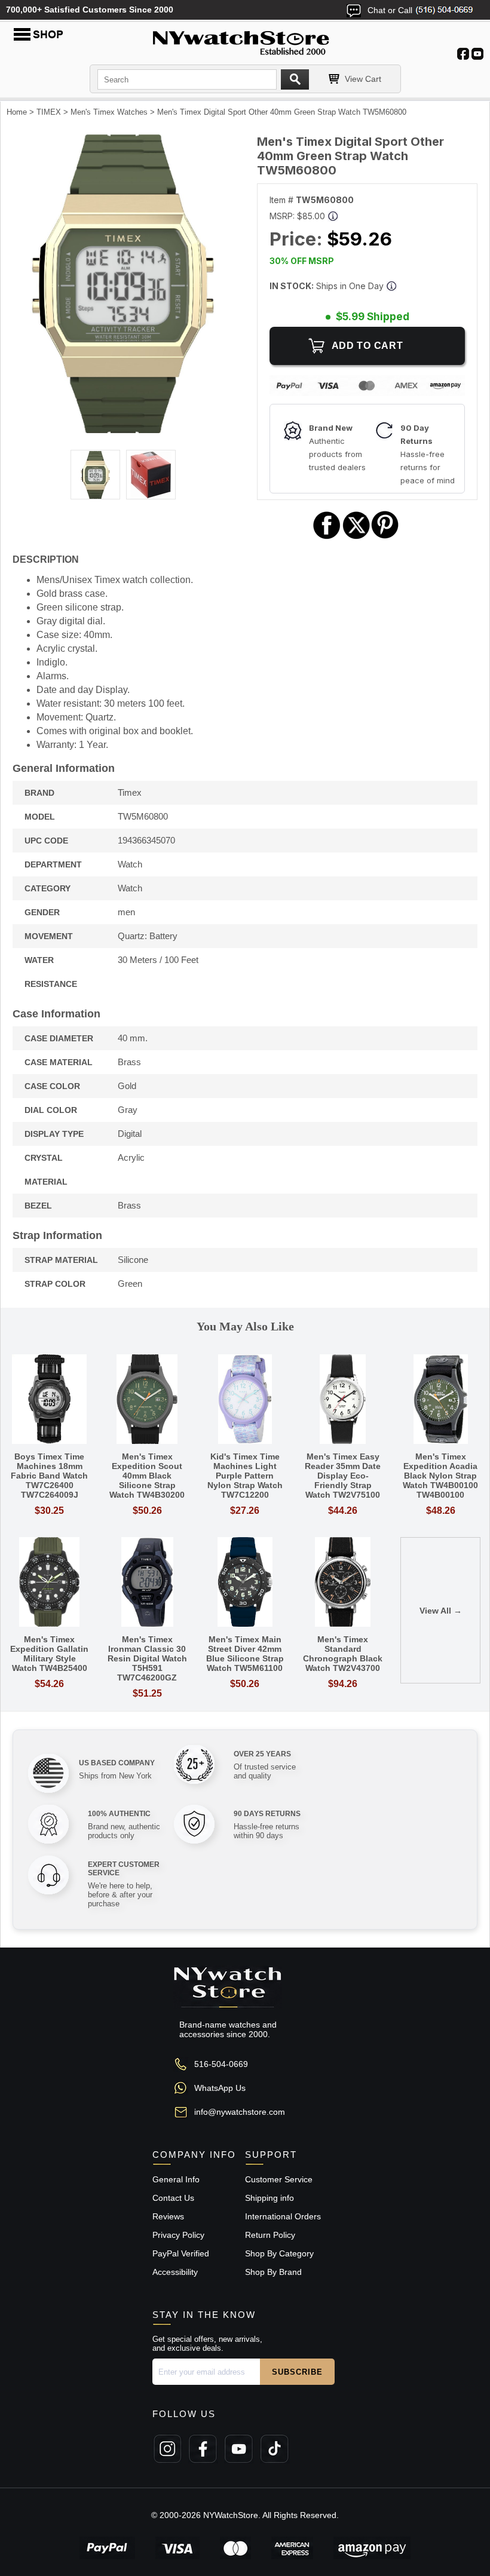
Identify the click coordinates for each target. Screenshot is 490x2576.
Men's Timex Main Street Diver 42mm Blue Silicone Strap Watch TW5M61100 (245, 1654)
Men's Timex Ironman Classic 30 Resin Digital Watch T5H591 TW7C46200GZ (147, 1658)
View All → (441, 1611)
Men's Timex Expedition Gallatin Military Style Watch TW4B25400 (49, 1654)
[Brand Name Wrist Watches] (245, 41)
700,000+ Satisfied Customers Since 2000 (90, 10)
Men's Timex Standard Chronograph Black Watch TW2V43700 (343, 1654)
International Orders (283, 2216)
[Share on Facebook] (327, 537)
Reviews (168, 2216)
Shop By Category (279, 2253)
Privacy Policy (178, 2235)
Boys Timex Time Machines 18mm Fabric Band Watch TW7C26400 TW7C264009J (49, 1476)
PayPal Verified (181, 2253)
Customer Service (279, 2179)
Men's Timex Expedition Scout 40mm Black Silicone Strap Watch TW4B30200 (147, 1476)
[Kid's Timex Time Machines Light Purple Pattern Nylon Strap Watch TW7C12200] (245, 1400)
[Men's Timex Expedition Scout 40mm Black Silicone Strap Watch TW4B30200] (148, 1400)
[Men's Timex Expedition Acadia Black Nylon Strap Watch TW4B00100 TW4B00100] (440, 1400)
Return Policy (270, 2235)
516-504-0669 (221, 2064)
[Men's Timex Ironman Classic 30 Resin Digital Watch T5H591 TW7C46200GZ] (148, 1583)
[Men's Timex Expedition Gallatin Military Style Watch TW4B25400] (50, 1583)
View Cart (363, 79)
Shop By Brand (273, 2272)
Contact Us (173, 2198)
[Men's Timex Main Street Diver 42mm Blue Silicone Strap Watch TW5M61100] (245, 1583)
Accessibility (175, 2272)
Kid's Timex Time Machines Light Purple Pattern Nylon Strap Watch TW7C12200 (245, 1476)
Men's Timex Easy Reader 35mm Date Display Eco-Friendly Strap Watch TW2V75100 (343, 1476)
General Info (176, 2179)
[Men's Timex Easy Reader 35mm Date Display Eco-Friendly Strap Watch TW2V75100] (343, 1400)
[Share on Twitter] (356, 537)
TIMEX (49, 112)
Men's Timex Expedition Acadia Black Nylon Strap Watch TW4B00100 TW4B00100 (440, 1476)
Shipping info (269, 2198)
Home (17, 112)
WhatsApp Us (220, 2088)
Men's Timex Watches (109, 112)
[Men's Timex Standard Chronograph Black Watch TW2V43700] (343, 1583)
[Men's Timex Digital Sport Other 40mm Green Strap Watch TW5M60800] (123, 430)
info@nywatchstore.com (240, 2112)
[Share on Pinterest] (385, 537)
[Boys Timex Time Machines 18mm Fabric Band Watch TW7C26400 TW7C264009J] (50, 1400)
